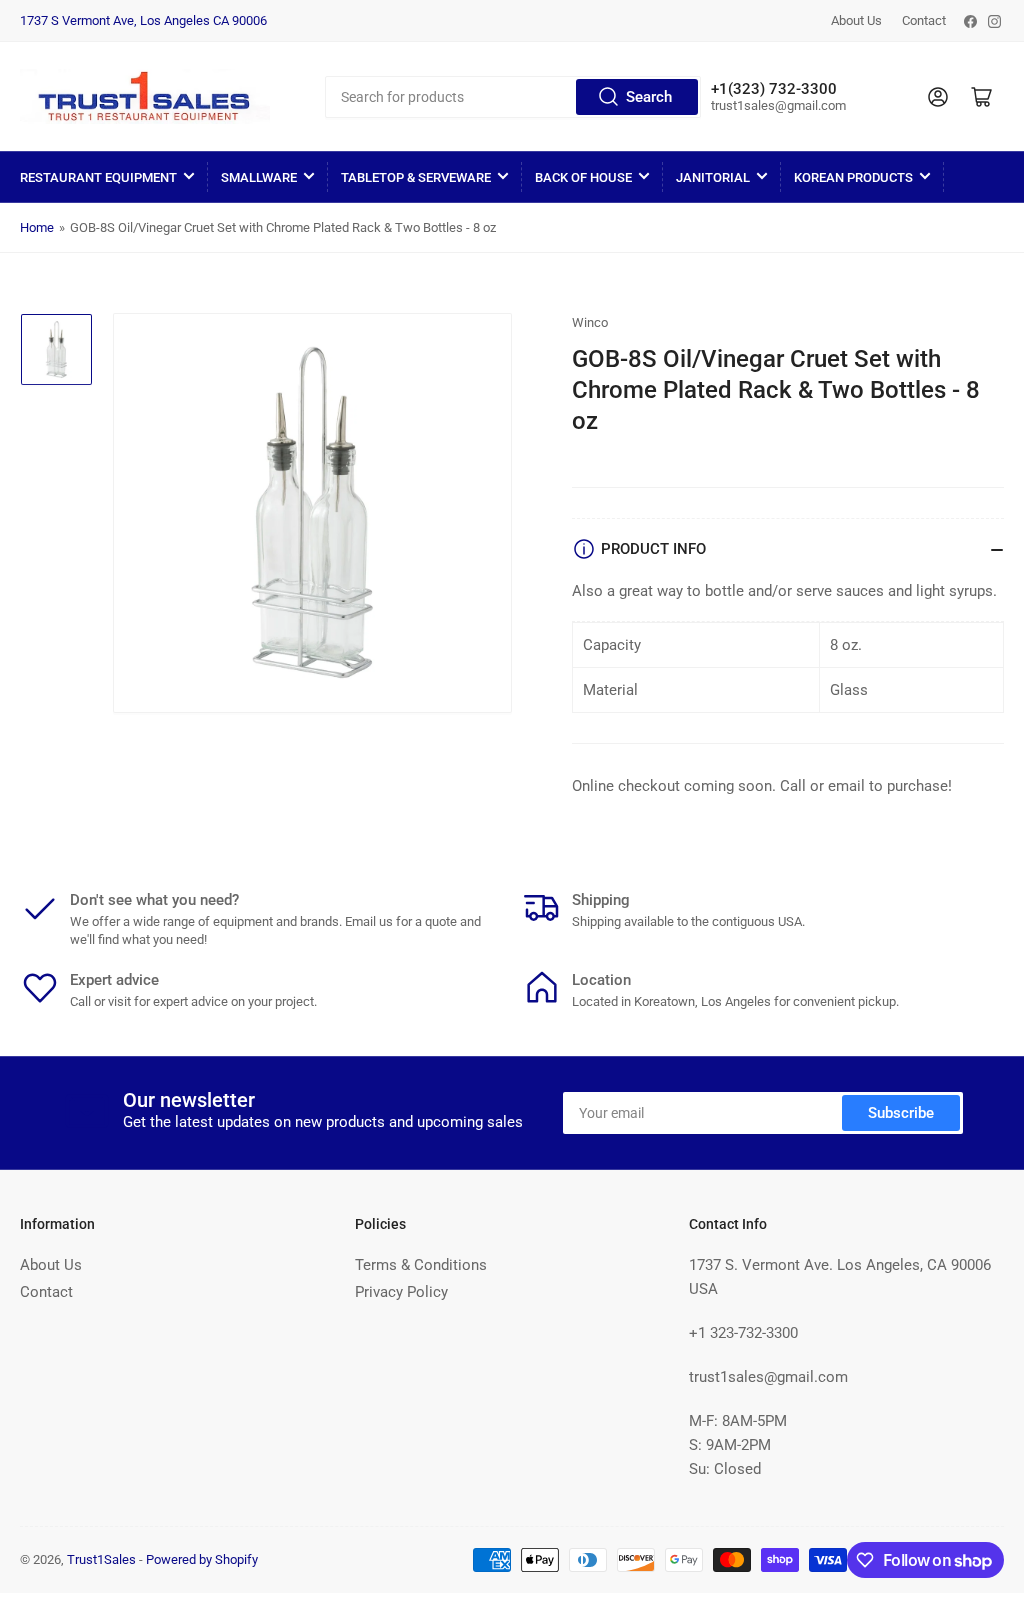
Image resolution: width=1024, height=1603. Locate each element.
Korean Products (853, 177)
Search (649, 97)
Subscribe (901, 1113)
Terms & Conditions (421, 1265)
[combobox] (513, 97)
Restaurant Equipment (98, 177)
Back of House (583, 177)
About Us (856, 20)
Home (37, 227)
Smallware (259, 177)
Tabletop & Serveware (416, 177)
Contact (924, 20)
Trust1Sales (101, 1559)
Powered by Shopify (202, 1559)
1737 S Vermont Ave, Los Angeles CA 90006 (143, 20)
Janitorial (713, 177)
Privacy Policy (401, 1292)
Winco (590, 322)
